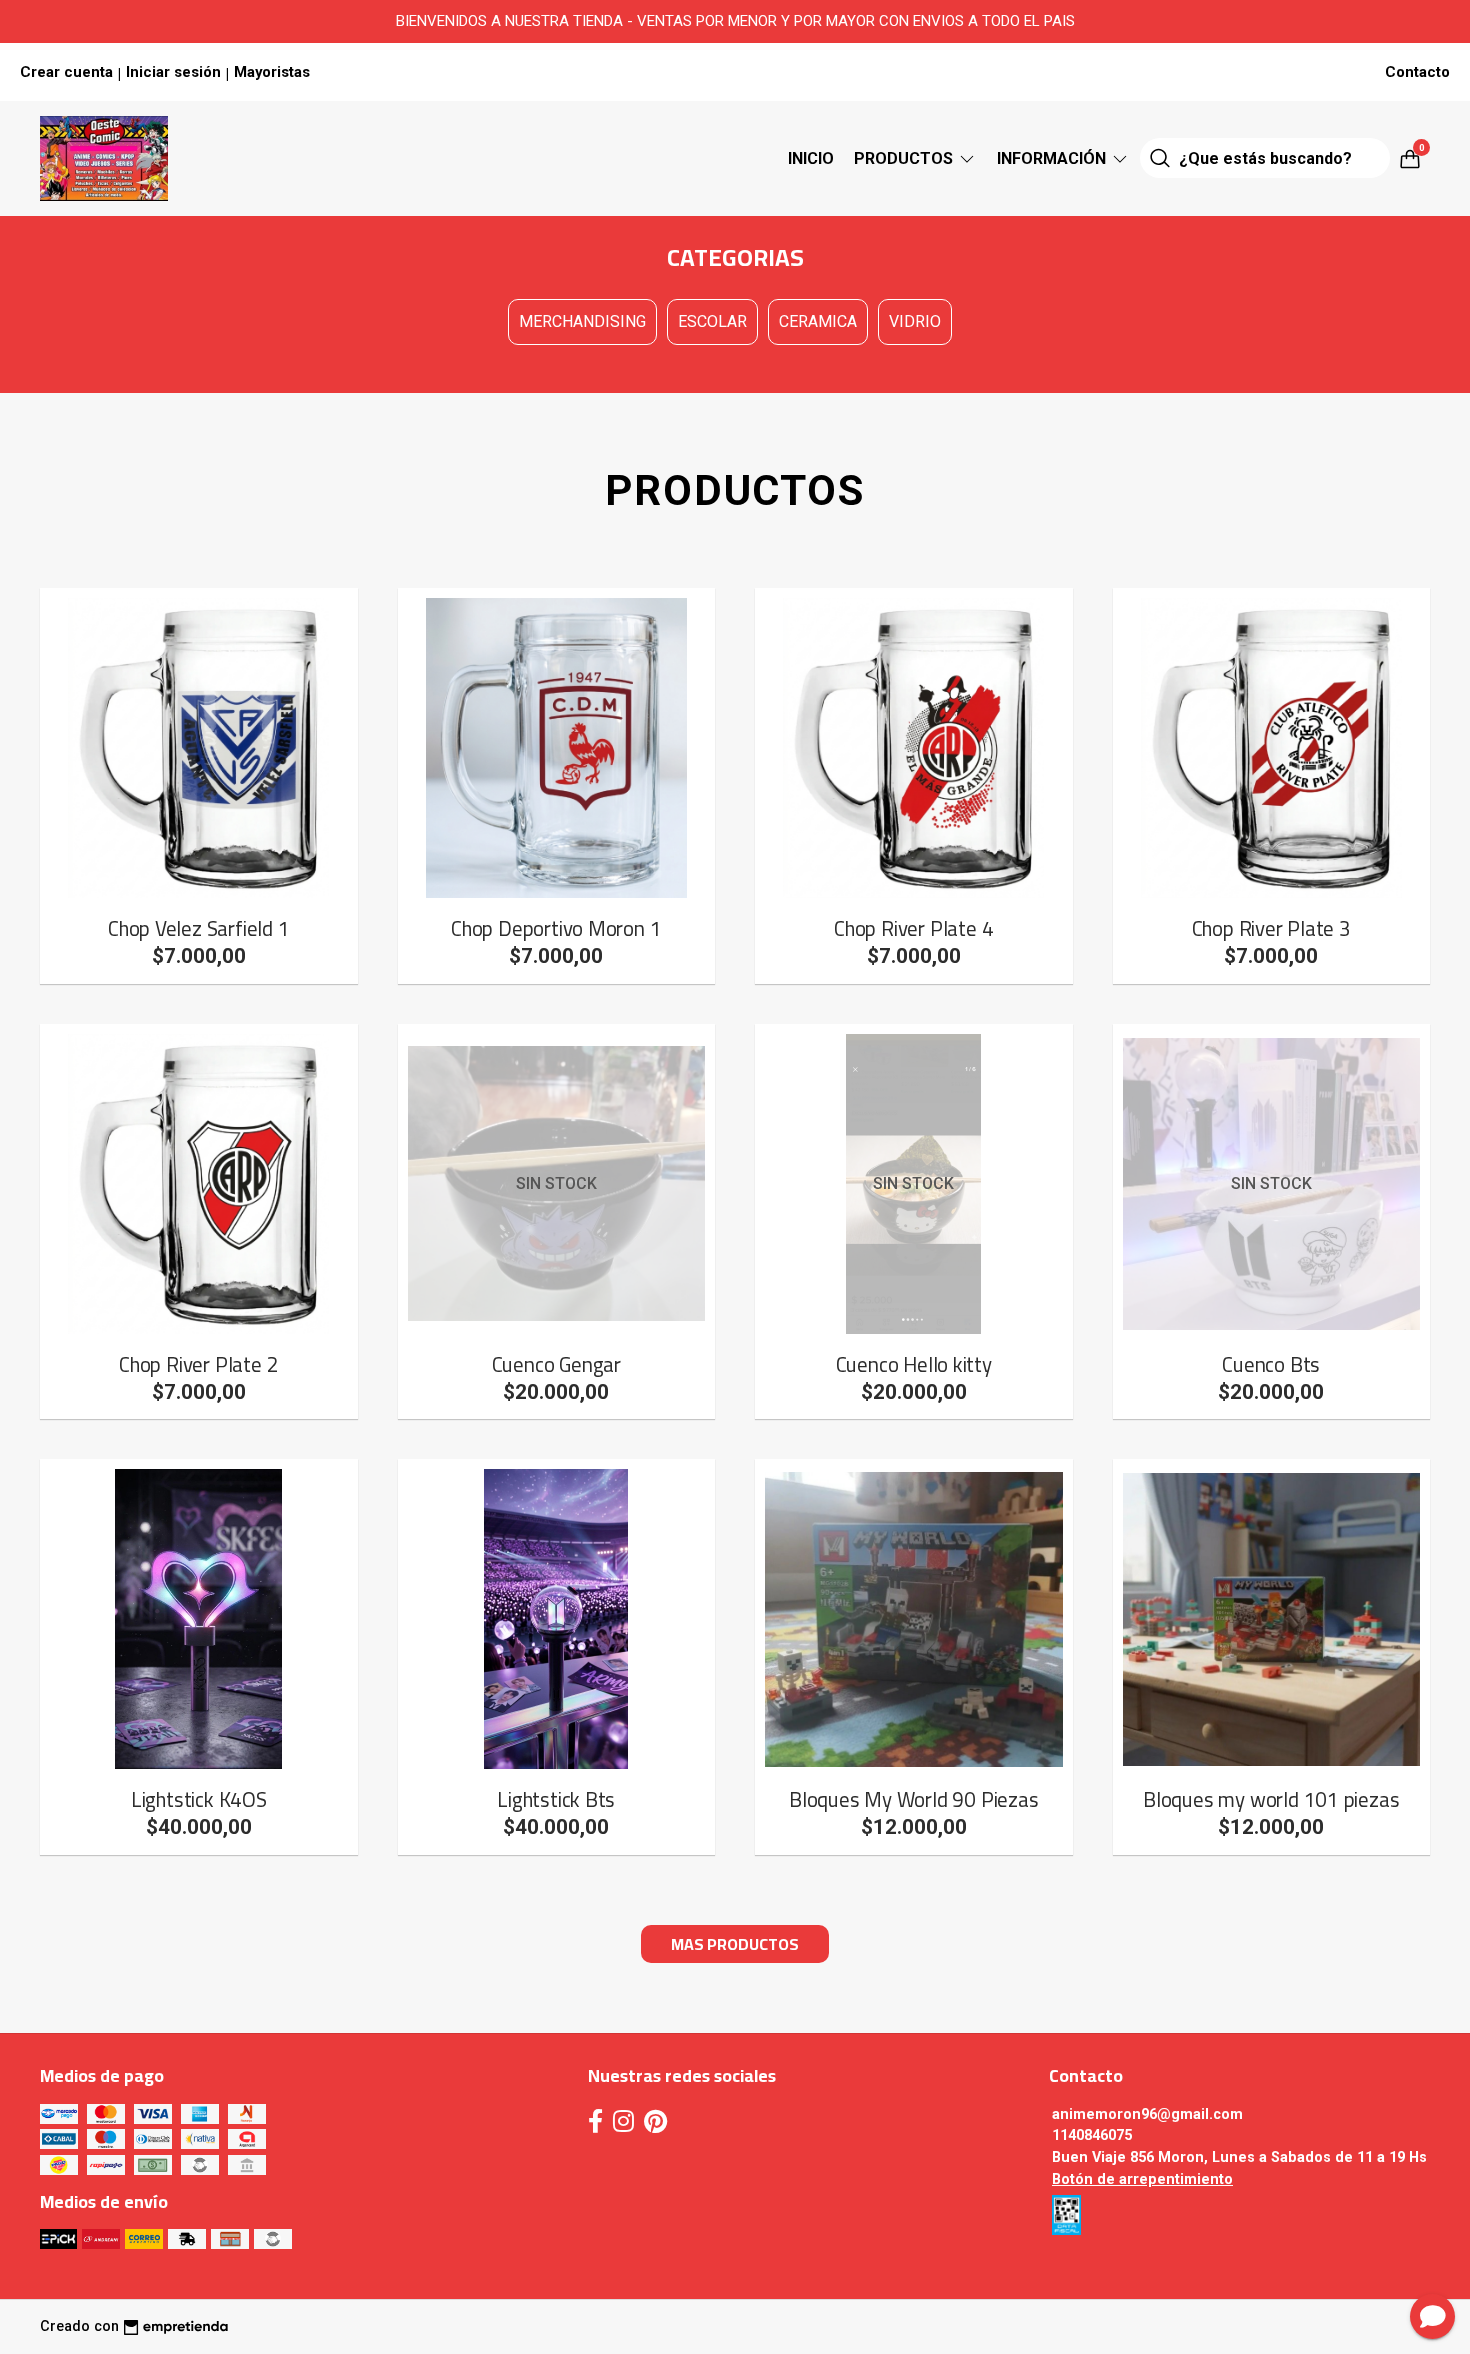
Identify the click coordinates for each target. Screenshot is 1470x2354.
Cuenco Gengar (556, 1364)
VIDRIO (915, 321)
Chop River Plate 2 (198, 1364)
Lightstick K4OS (199, 1799)
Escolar (712, 321)
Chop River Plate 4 (913, 928)
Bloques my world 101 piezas (1271, 1799)
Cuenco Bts (1271, 1364)
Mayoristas (272, 72)
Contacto (1417, 72)
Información (1053, 158)
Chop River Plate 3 (1271, 928)
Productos (905, 158)
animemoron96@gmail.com (1147, 2114)
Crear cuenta (66, 72)
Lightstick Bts (556, 1799)
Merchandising (582, 321)
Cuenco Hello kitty (914, 1364)
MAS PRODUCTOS (735, 1944)
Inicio (811, 158)
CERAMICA (818, 321)
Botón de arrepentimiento (1142, 2179)
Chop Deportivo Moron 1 (556, 928)
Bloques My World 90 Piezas (914, 1799)
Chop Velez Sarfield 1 (199, 928)
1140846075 (1092, 2135)
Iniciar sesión (173, 72)
